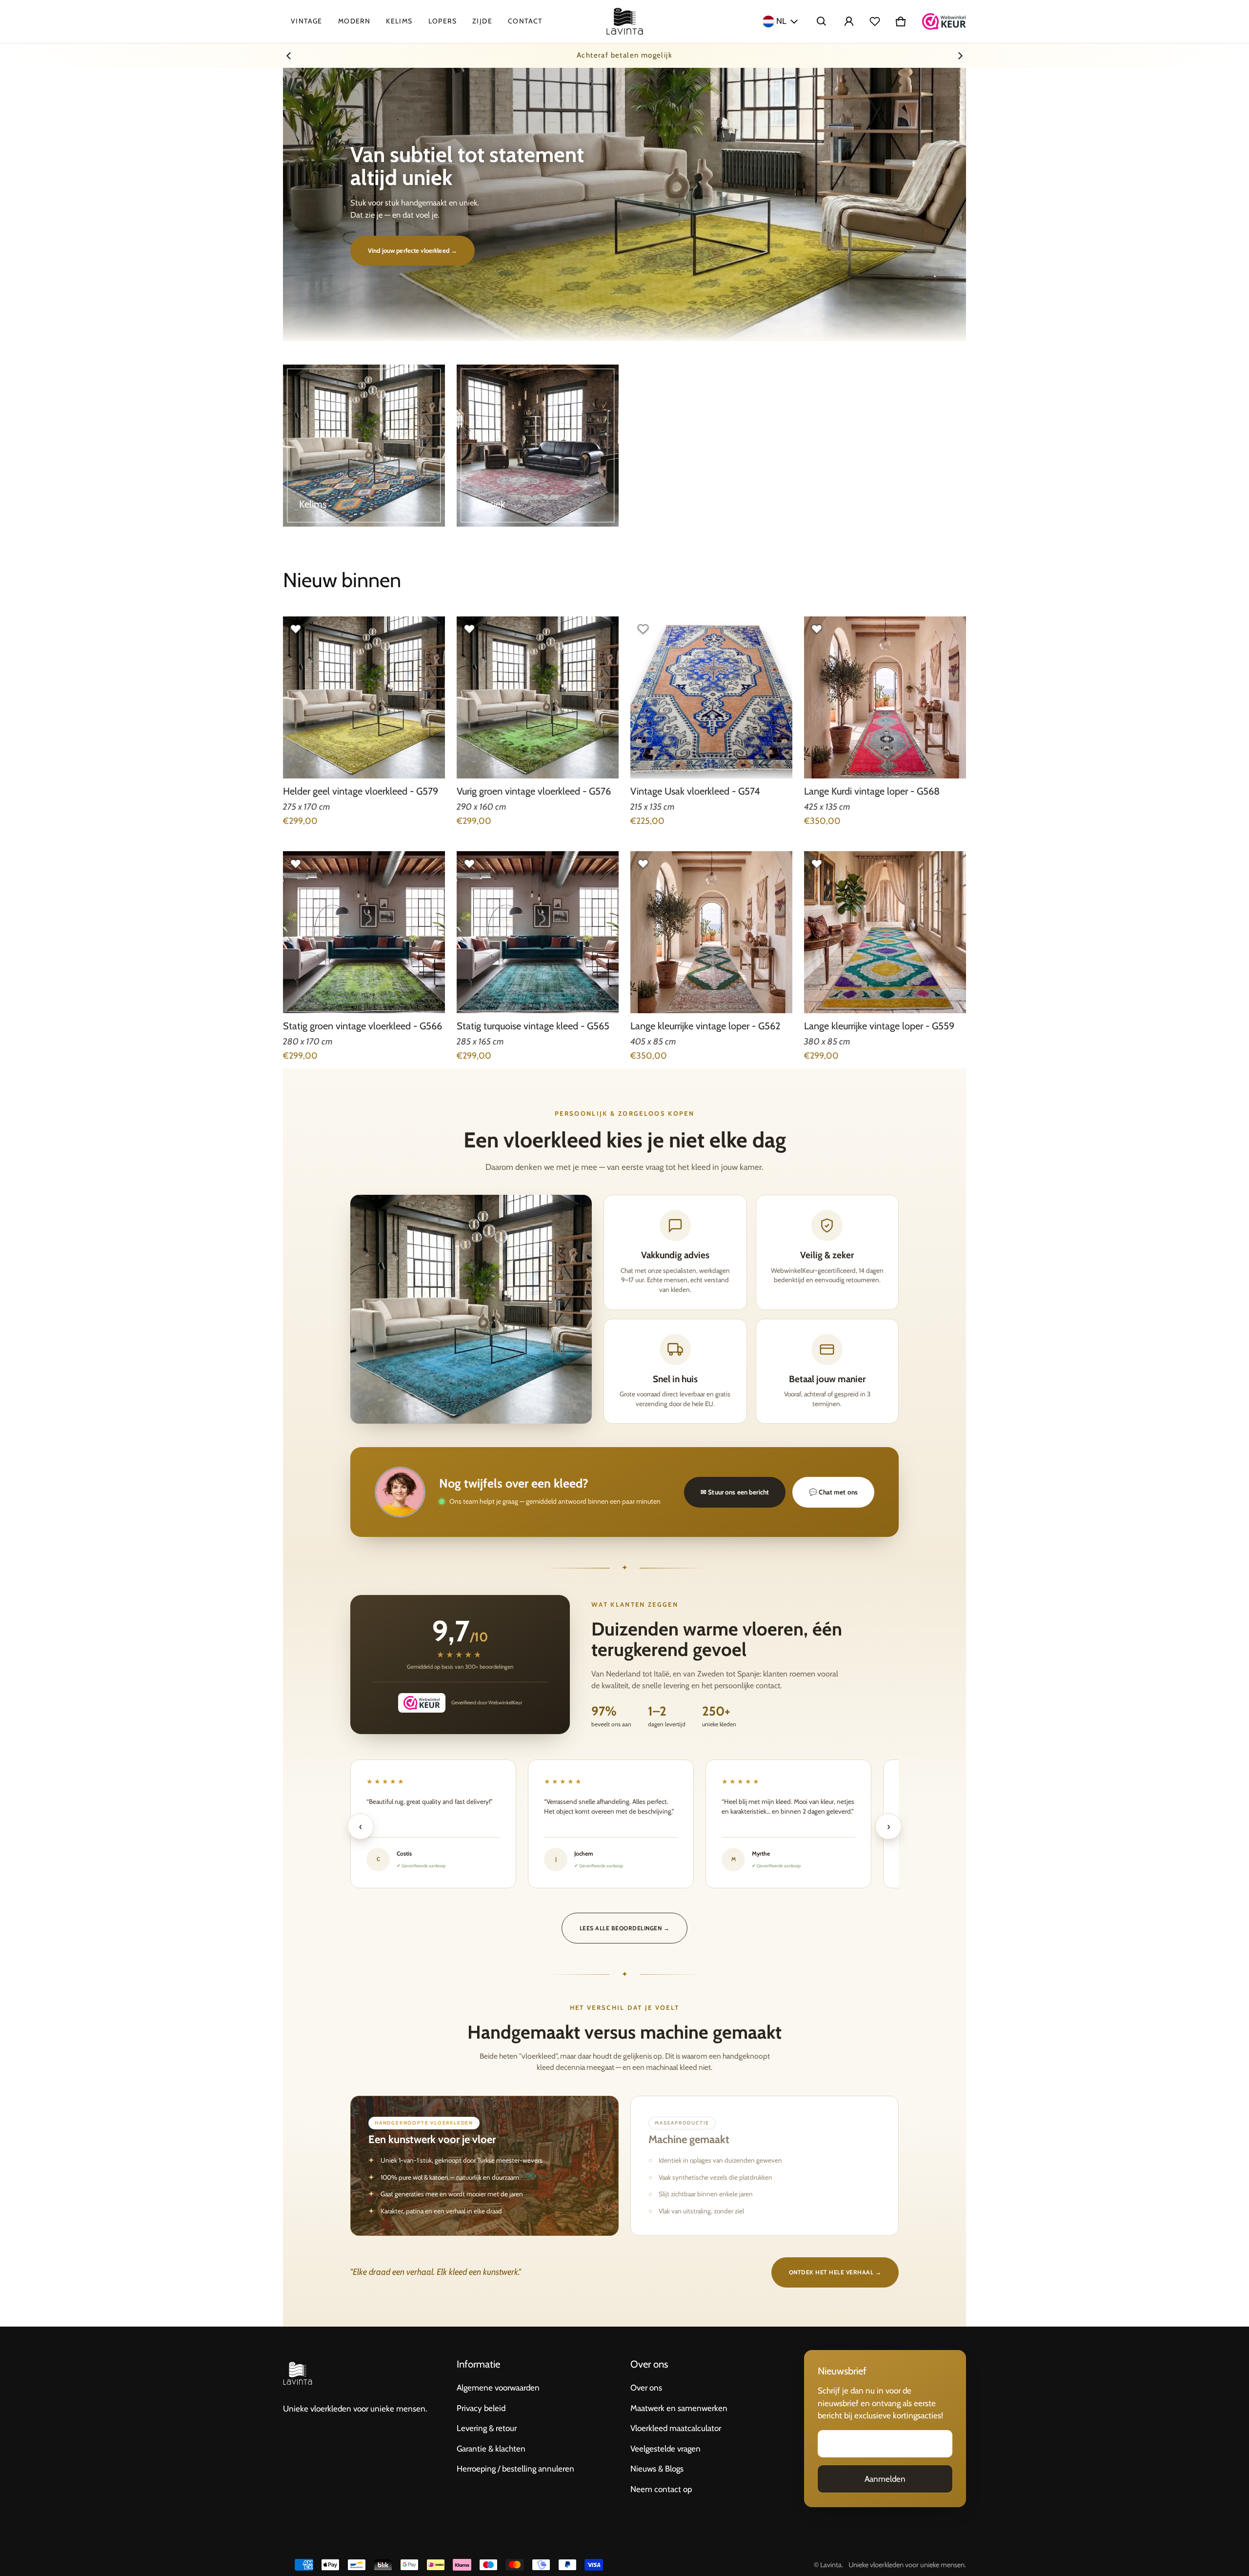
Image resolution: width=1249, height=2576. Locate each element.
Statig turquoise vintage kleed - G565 (533, 1026)
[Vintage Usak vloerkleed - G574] (711, 697)
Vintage (307, 21)
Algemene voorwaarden (498, 2388)
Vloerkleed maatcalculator (676, 2428)
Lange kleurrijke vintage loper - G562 (705, 1026)
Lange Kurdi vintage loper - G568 (872, 791)
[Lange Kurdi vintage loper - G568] (885, 697)
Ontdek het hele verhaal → (835, 2272)
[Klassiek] (538, 446)
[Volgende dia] (960, 56)
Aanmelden (885, 2479)
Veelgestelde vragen (665, 2449)
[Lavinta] (625, 21)
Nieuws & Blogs (657, 2469)
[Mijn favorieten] (875, 21)
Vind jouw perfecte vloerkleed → (413, 250)
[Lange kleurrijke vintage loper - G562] (711, 932)
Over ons (646, 2388)
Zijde (482, 21)
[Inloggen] (849, 21)
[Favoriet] (296, 629)
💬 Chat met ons (833, 1492)
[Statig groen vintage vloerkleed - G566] (364, 932)
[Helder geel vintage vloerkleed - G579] (364, 697)
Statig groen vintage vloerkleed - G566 (363, 1026)
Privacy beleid (481, 2408)
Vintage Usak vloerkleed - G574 (695, 791)
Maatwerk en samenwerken (679, 2408)
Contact (525, 21)
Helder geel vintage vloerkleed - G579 (361, 791)
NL (781, 21)
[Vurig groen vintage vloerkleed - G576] (538, 697)
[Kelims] (364, 446)
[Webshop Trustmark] (944, 21)
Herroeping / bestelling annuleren (515, 2469)
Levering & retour (487, 2428)
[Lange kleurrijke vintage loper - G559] (885, 932)
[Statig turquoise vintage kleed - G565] (538, 932)
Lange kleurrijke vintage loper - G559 (879, 1026)
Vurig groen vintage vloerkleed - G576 (534, 791)
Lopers (443, 21)
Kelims (399, 21)
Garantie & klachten (491, 2449)
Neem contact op (661, 2489)
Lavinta (831, 2565)
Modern (354, 21)
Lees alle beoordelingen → (624, 1928)
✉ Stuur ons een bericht (735, 1492)
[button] (822, 21)
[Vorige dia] (289, 56)
